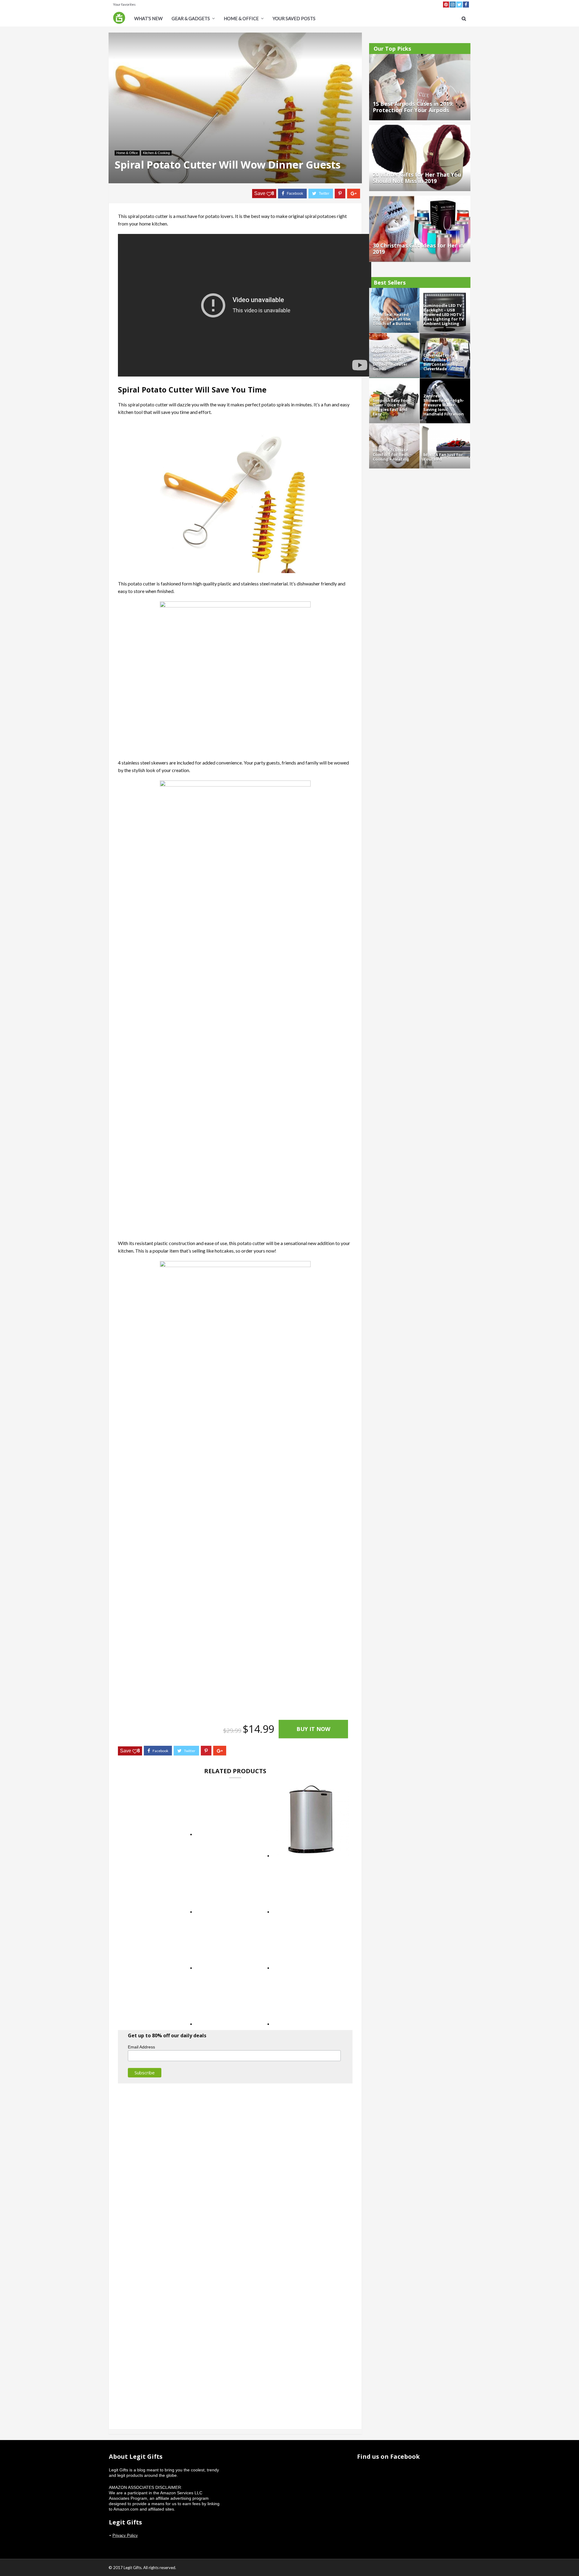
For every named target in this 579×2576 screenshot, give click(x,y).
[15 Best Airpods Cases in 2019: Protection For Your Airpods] (420, 57)
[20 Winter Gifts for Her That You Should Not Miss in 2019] (420, 128)
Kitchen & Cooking (156, 153)
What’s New (148, 18)
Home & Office (241, 18)
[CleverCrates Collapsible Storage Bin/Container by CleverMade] (445, 336)
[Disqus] (235, 2169)
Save (264, 193)
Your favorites (124, 4)
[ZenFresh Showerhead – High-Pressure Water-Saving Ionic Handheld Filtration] (445, 381)
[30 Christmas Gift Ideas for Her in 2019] (420, 198)
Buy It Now (313, 1729)
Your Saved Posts (294, 18)
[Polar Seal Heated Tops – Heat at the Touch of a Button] (394, 291)
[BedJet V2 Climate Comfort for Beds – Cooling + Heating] (394, 426)
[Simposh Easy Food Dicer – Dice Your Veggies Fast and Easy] (394, 381)
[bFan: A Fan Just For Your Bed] (445, 426)
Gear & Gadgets (191, 18)
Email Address (141, 2047)
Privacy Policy (125, 2535)
